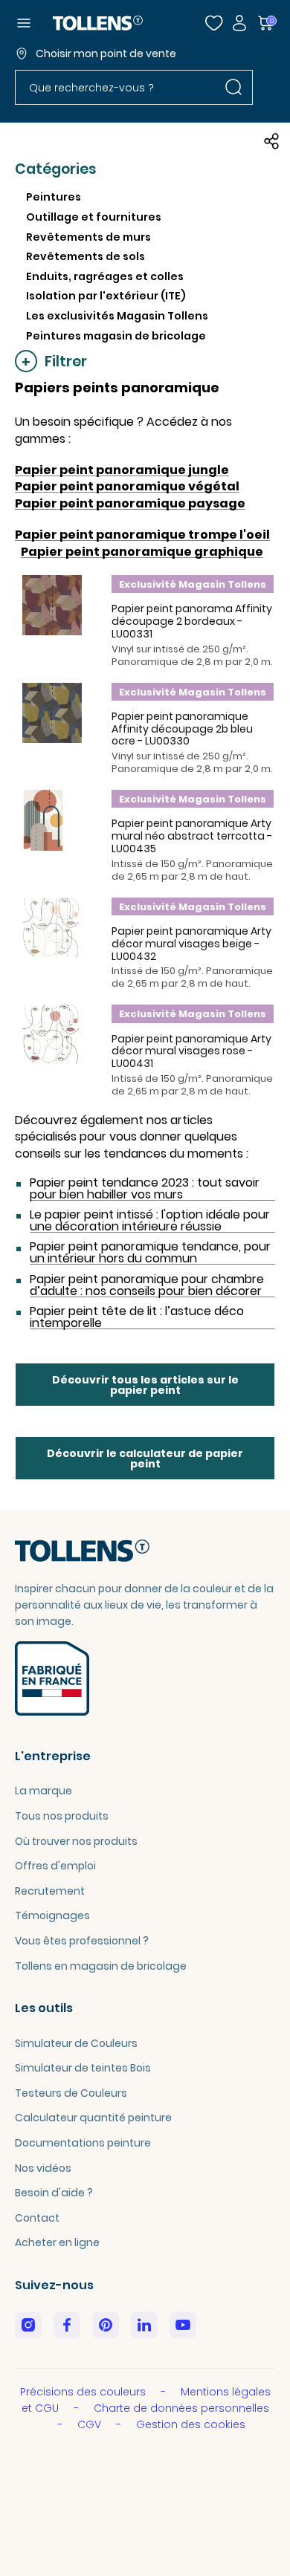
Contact (37, 2218)
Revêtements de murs (88, 237)
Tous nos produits (62, 1816)
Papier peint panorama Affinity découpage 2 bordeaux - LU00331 (192, 621)
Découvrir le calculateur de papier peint (145, 1459)
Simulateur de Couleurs (76, 2043)
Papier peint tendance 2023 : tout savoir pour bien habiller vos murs (145, 1189)
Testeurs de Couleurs (71, 2093)
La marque (43, 1791)
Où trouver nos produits (76, 1841)
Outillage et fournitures (94, 217)
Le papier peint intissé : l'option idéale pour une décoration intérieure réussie (150, 1221)
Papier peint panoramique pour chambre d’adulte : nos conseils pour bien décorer (147, 1285)
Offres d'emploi (55, 1866)
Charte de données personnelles (181, 2408)
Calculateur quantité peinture (93, 2118)
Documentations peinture (83, 2143)
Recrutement (50, 1891)
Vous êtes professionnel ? (82, 1941)
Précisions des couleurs (84, 2392)
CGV (91, 2424)
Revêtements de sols (86, 256)
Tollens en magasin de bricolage (101, 1966)
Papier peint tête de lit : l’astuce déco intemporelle (137, 1317)
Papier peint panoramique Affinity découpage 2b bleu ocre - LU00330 (182, 729)
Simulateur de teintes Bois (83, 2068)
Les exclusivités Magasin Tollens (117, 316)
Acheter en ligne (57, 2242)
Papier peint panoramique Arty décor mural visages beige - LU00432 (191, 944)
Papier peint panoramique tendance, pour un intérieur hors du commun (150, 1253)
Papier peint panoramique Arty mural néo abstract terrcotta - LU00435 (192, 836)
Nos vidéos (43, 2168)
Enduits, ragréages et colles (105, 276)
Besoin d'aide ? (54, 2193)
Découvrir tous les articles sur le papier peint (145, 1385)
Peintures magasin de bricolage (116, 336)
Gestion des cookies (191, 2424)
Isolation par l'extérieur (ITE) (106, 296)
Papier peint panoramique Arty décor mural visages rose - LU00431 (191, 1051)
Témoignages (52, 1915)
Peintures (54, 197)
